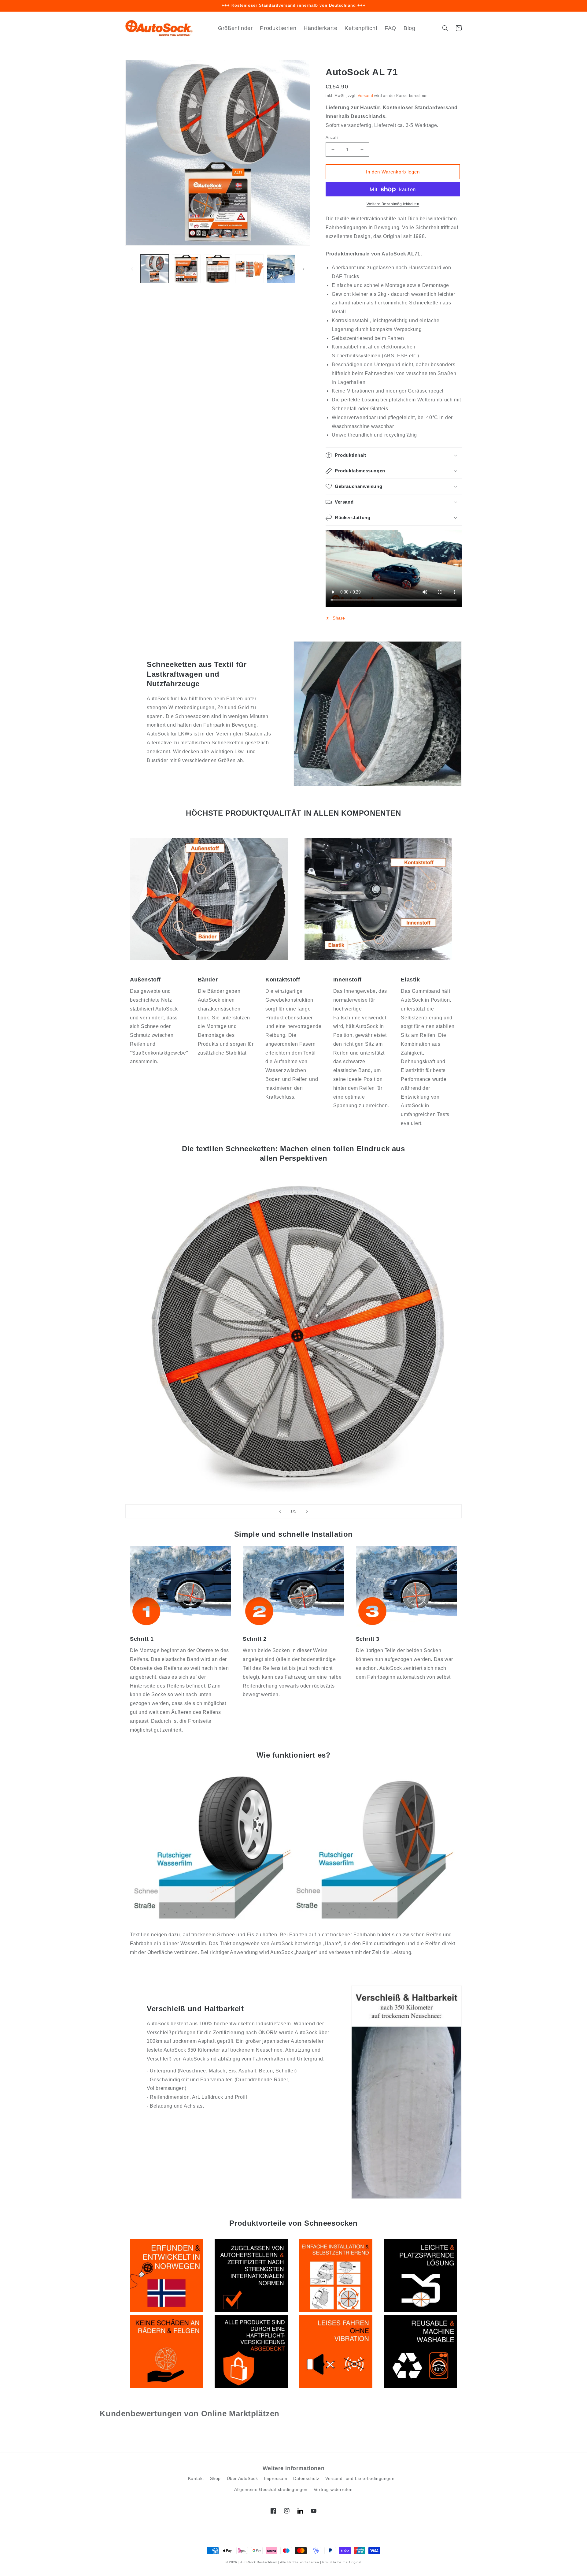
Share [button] (339, 618)
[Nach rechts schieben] (304, 269)
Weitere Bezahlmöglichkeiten (393, 204)
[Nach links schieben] (132, 269)
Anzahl (332, 138)
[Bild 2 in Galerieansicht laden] (186, 269)
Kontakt (196, 2478)
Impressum (275, 2478)
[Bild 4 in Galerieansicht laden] (249, 269)
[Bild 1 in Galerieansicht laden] (155, 269)
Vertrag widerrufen (333, 2489)
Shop (215, 2478)
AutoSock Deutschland (259, 2562)
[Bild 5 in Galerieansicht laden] (281, 269)
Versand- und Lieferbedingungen (360, 2478)
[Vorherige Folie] (280, 1511)
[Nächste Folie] (307, 1511)
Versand (365, 96)
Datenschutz (306, 2478)
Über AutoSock (242, 2478)
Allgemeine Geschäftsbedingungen (271, 2489)
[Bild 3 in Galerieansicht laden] (218, 269)
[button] (445, 28)
